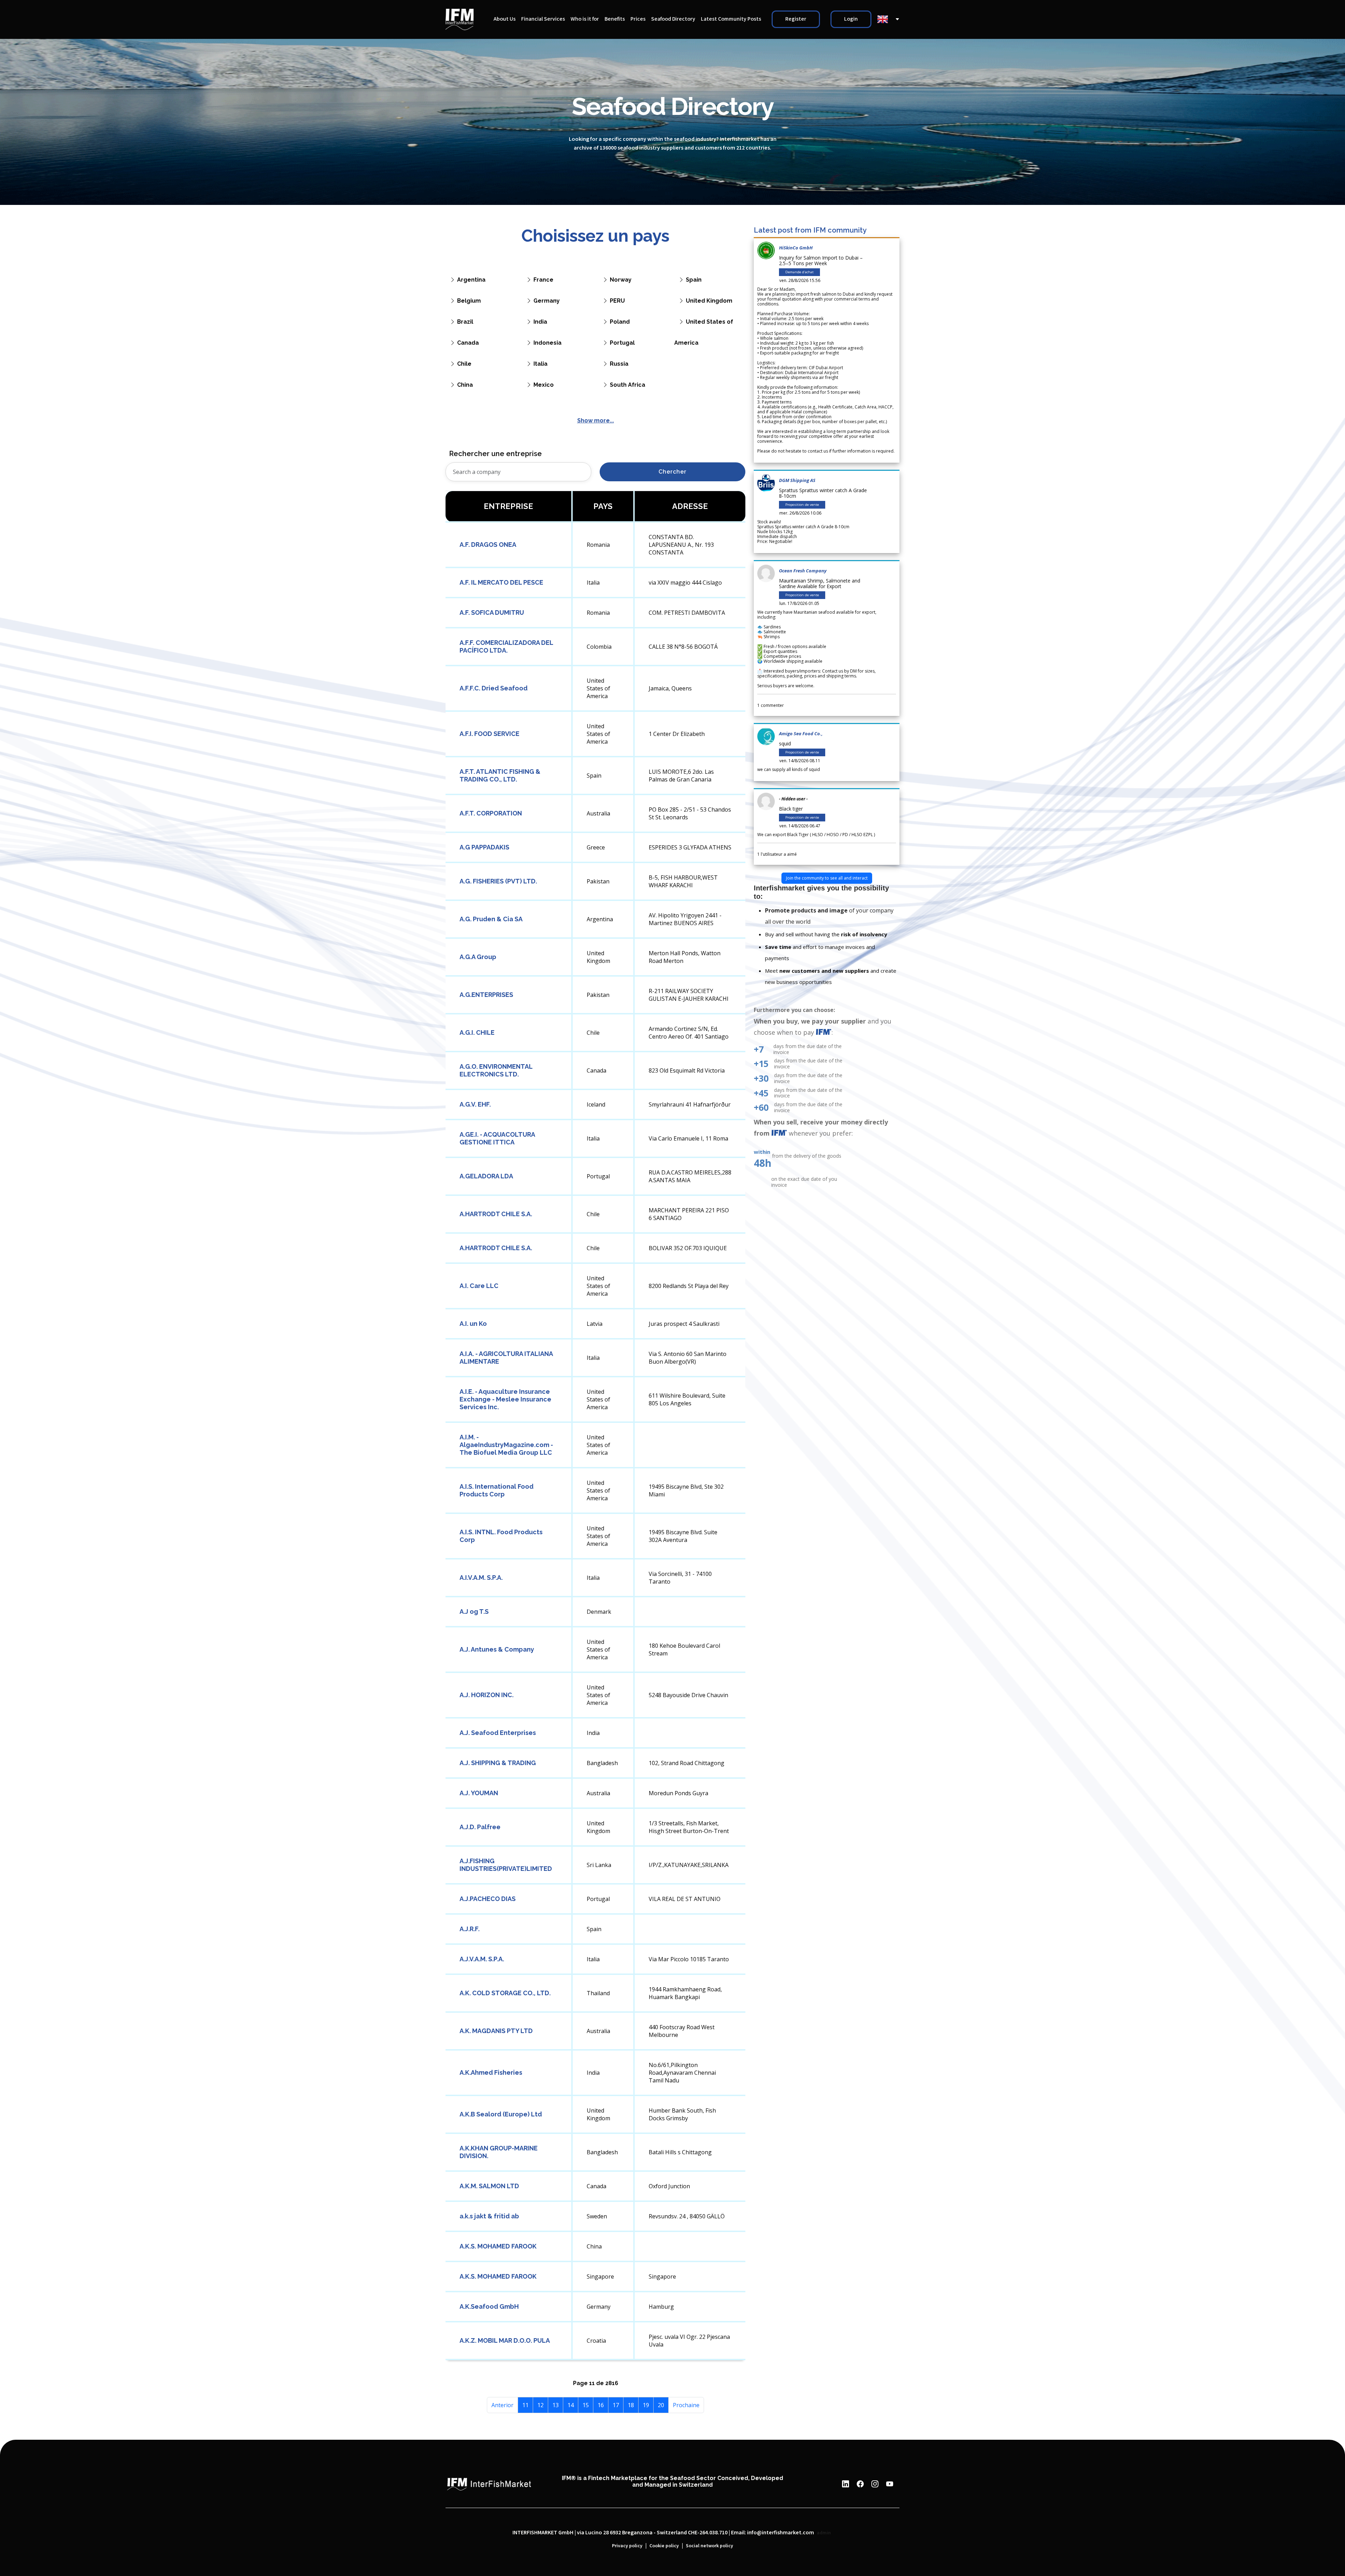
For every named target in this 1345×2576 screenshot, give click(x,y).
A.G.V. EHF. (475, 1104)
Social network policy (709, 2546)
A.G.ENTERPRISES (486, 995)
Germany (547, 301)
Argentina (471, 280)
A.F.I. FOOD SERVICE (489, 734)
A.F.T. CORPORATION (491, 813)
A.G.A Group (478, 957)
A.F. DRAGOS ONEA (488, 545)
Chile (464, 364)
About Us (505, 19)
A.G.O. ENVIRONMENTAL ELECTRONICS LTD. (496, 1070)
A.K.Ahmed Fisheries (491, 2072)
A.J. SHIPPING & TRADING (498, 1763)
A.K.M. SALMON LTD (489, 2186)
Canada (468, 343)
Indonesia (547, 343)
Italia (540, 364)
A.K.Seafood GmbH (489, 2306)
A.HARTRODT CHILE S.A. (496, 1214)
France (543, 280)
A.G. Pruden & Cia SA (491, 919)
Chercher (672, 472)
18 (631, 2405)
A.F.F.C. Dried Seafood (494, 688)
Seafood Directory (673, 19)
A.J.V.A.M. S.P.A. (482, 1959)
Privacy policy (627, 2546)
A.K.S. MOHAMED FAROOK (498, 2246)
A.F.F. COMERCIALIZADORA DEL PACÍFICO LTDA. (506, 646)
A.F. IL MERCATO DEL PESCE (501, 582)
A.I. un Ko (473, 1324)
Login (851, 19)
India (540, 322)
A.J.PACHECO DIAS (488, 1899)
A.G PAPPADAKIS (484, 847)
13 (556, 2405)
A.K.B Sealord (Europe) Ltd (501, 2114)
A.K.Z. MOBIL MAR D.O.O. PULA (505, 2340)
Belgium (469, 301)
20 (661, 2405)
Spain (694, 280)
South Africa (627, 385)
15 (586, 2405)
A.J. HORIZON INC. (487, 1695)
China (465, 385)
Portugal (622, 343)
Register (796, 19)
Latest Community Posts (731, 19)
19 (646, 2405)
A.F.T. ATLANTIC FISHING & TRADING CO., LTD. (500, 775)
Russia (619, 364)
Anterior (502, 2405)
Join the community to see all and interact (827, 878)
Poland (620, 322)
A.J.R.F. (470, 1929)
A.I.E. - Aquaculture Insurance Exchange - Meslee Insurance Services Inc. (505, 1399)
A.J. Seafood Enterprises (498, 1733)
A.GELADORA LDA (486, 1176)
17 (616, 2405)
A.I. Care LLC (479, 1286)
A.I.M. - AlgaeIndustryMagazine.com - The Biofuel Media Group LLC (506, 1445)
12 (540, 2405)
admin (824, 2533)
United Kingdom (709, 301)
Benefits (615, 19)
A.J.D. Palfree (480, 1827)
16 (601, 2405)
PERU (617, 301)
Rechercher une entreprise (495, 454)
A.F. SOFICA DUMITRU (492, 612)
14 (571, 2405)
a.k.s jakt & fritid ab (489, 2216)
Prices (638, 19)
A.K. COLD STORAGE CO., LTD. (505, 1993)
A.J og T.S (474, 1611)
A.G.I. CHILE (477, 1032)
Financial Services (543, 19)
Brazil (465, 322)
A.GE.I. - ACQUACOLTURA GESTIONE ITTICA (497, 1138)
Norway (621, 280)
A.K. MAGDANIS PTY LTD (496, 2031)
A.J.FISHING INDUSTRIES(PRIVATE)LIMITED (506, 1865)
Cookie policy (664, 2546)
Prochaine (686, 2405)
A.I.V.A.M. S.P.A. (481, 1578)
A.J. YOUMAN (479, 1793)
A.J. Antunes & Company (497, 1649)
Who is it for (585, 19)
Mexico (544, 385)
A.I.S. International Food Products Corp (496, 1490)
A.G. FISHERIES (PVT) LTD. (498, 881)
